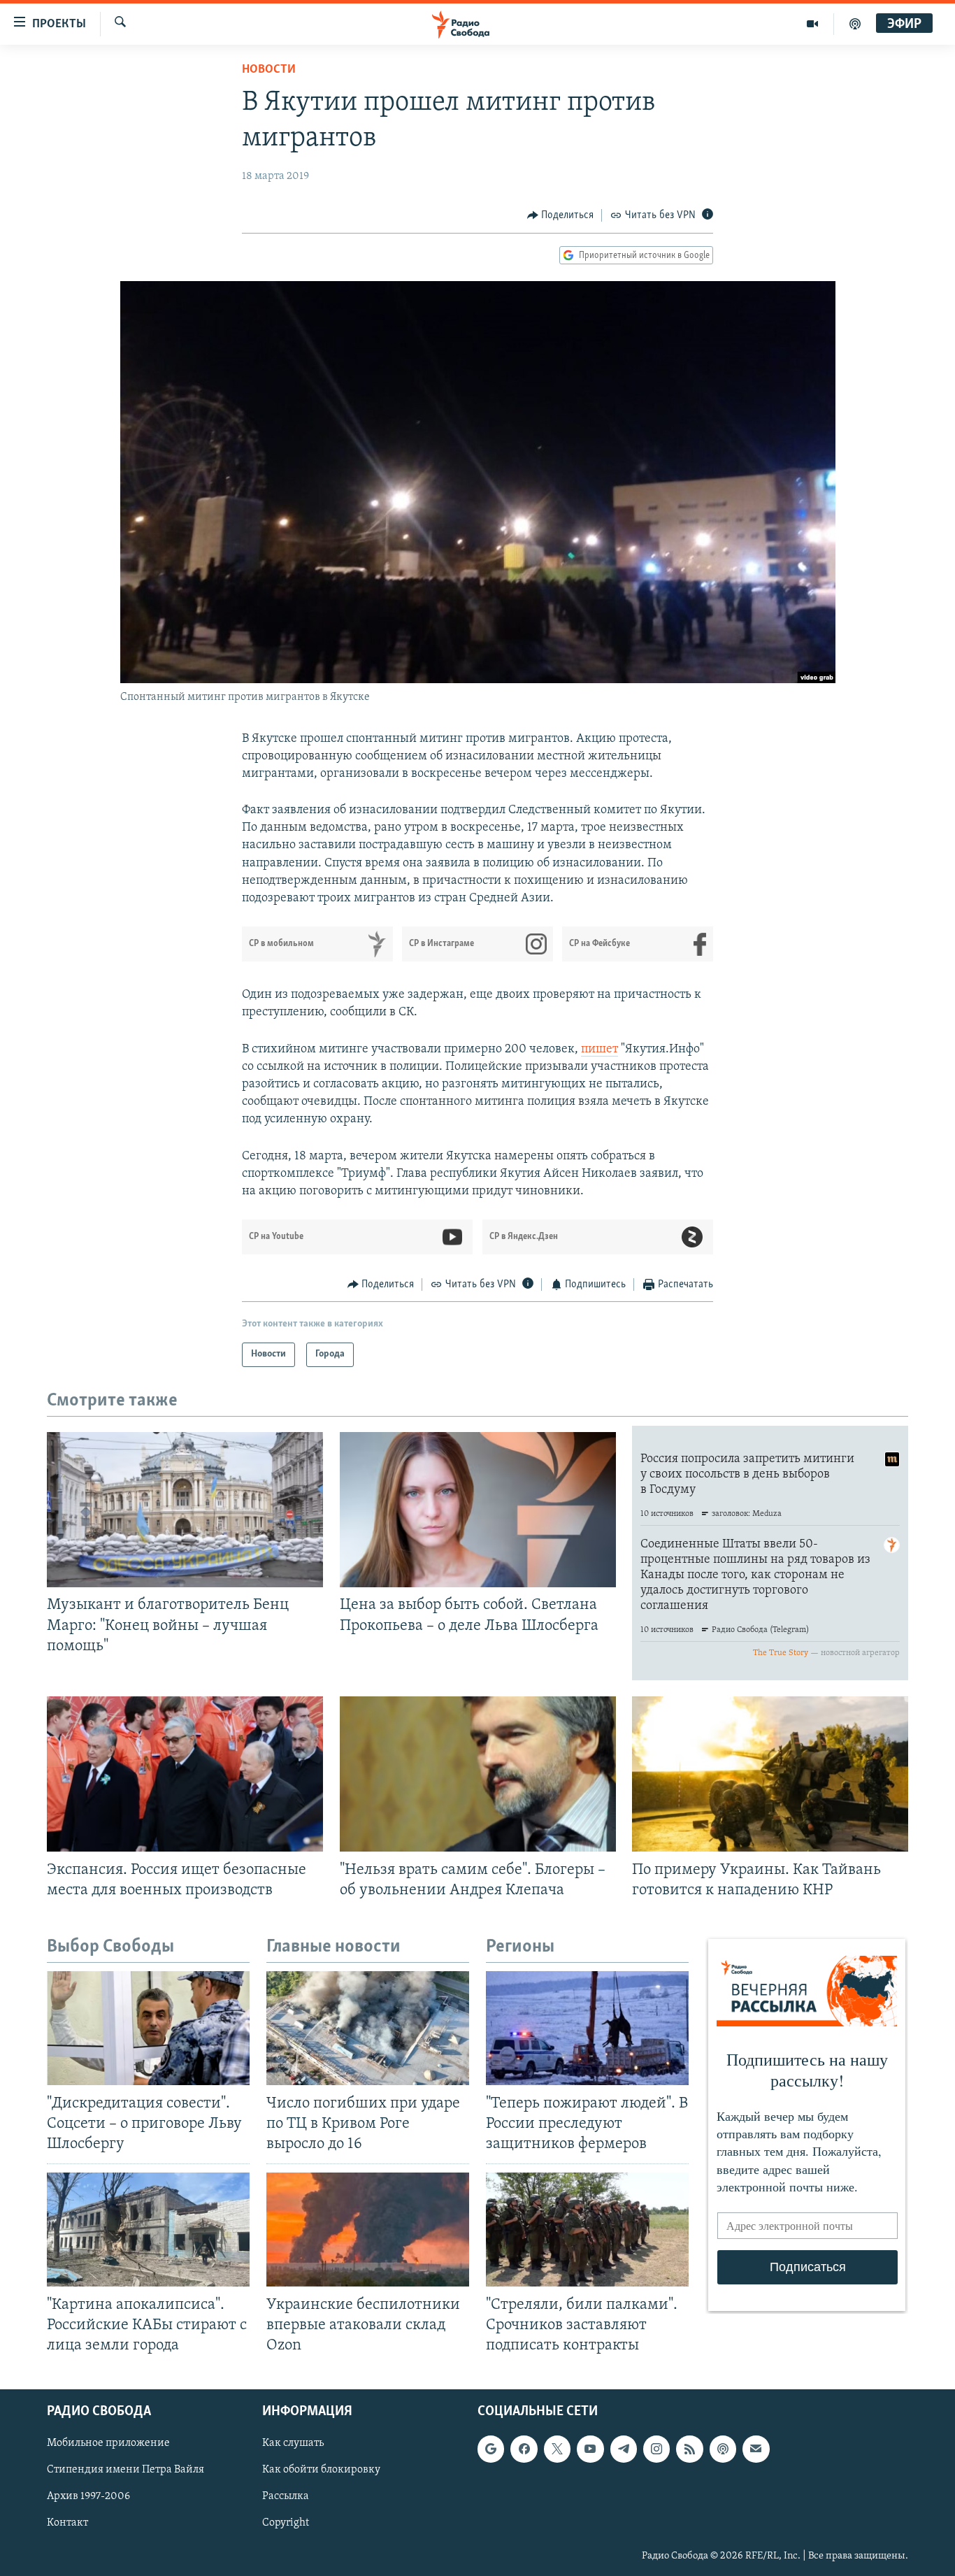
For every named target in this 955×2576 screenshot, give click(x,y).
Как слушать (293, 2443)
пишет (599, 1050)
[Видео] (813, 24)
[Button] (561, 215)
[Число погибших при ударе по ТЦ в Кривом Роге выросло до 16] (368, 2028)
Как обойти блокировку (321, 2470)
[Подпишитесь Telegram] (624, 2449)
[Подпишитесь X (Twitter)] (557, 2449)
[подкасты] (855, 24)
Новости (269, 70)
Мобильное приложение (108, 2443)
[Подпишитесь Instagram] (656, 2449)
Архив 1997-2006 (88, 2496)
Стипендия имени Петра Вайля (125, 2470)
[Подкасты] (723, 2449)
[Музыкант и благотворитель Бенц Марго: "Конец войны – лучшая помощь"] (185, 1510)
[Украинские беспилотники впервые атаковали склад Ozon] (368, 2230)
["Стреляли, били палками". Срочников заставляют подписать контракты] (587, 2230)
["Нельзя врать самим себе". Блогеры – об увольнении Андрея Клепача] (478, 1774)
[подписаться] (756, 2449)
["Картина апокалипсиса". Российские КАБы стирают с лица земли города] (148, 2230)
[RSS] (689, 2449)
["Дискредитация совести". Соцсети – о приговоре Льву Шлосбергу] (148, 2028)
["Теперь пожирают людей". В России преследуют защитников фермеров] (587, 2028)
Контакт (67, 2524)
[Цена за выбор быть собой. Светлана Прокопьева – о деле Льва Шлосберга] (478, 1510)
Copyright (286, 2524)
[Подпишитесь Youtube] (590, 2449)
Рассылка (286, 2496)
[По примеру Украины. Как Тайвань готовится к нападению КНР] (770, 1774)
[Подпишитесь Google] (491, 2449)
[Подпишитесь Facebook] (524, 2449)
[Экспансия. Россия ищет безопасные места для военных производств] (185, 1774)
